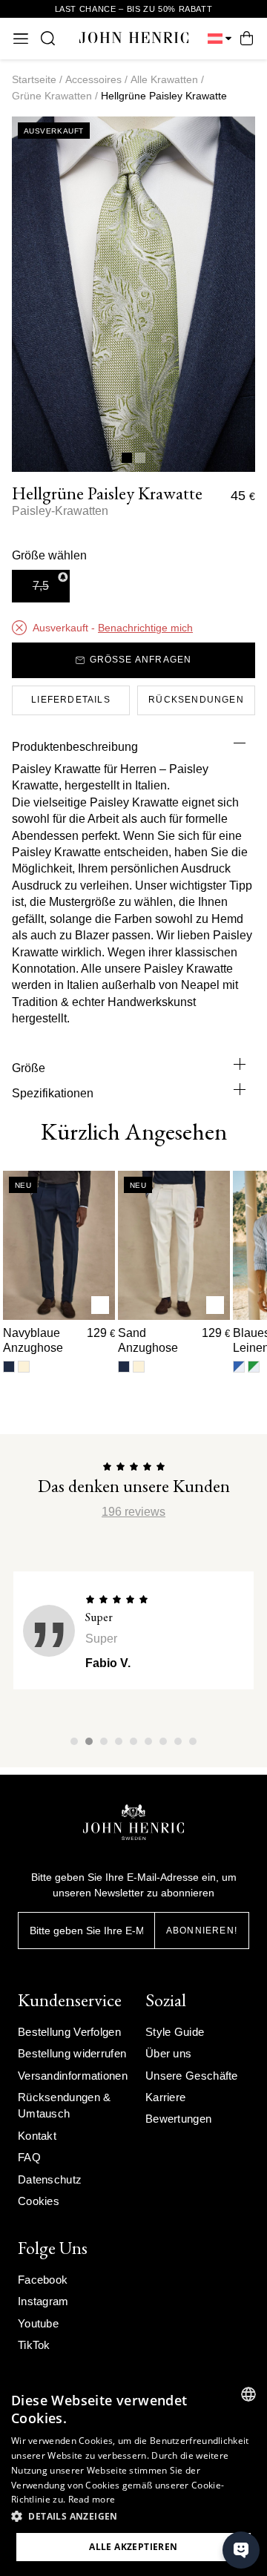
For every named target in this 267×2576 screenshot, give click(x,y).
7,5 (41, 586)
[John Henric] (134, 38)
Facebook (43, 2280)
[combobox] (248, 2394)
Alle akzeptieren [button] (133, 2547)
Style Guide (175, 2032)
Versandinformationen (73, 2076)
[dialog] (133, 2476)
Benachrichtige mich (145, 628)
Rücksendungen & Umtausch (65, 2105)
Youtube (38, 2323)
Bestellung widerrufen (72, 2053)
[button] (133, 2517)
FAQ (29, 2157)
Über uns (168, 2053)
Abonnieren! (202, 1931)
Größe (29, 1068)
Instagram (43, 2301)
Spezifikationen (53, 1093)
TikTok (34, 2345)
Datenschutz (50, 2179)
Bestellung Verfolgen (69, 2032)
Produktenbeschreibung (75, 747)
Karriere (165, 2097)
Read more (92, 2499)
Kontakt (37, 2136)
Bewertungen (178, 2119)
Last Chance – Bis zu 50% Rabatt (134, 9)
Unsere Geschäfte (192, 2076)
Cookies (39, 2201)
